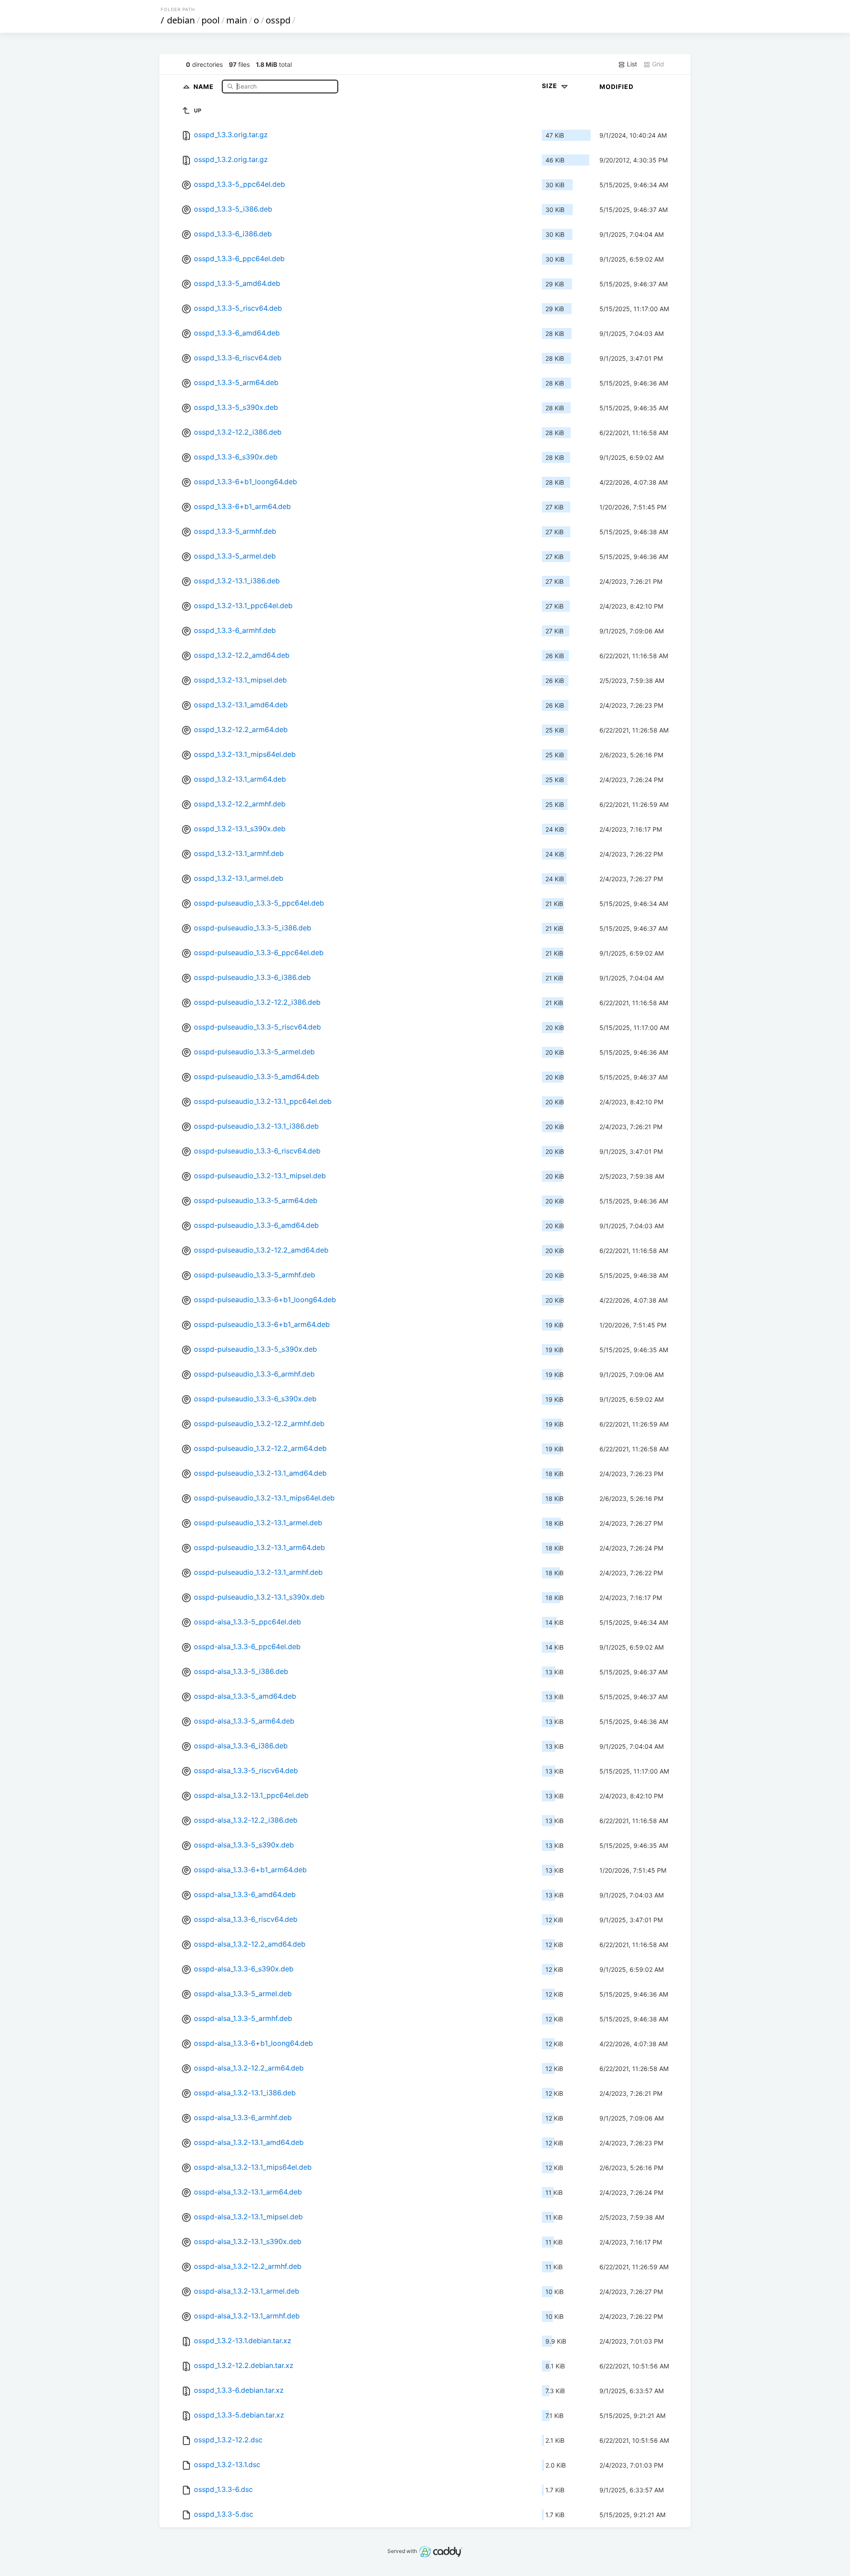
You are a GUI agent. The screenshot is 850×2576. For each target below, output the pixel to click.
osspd (278, 20)
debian (181, 20)
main (237, 20)
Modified (616, 87)
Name (205, 86)
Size (551, 86)
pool (211, 20)
